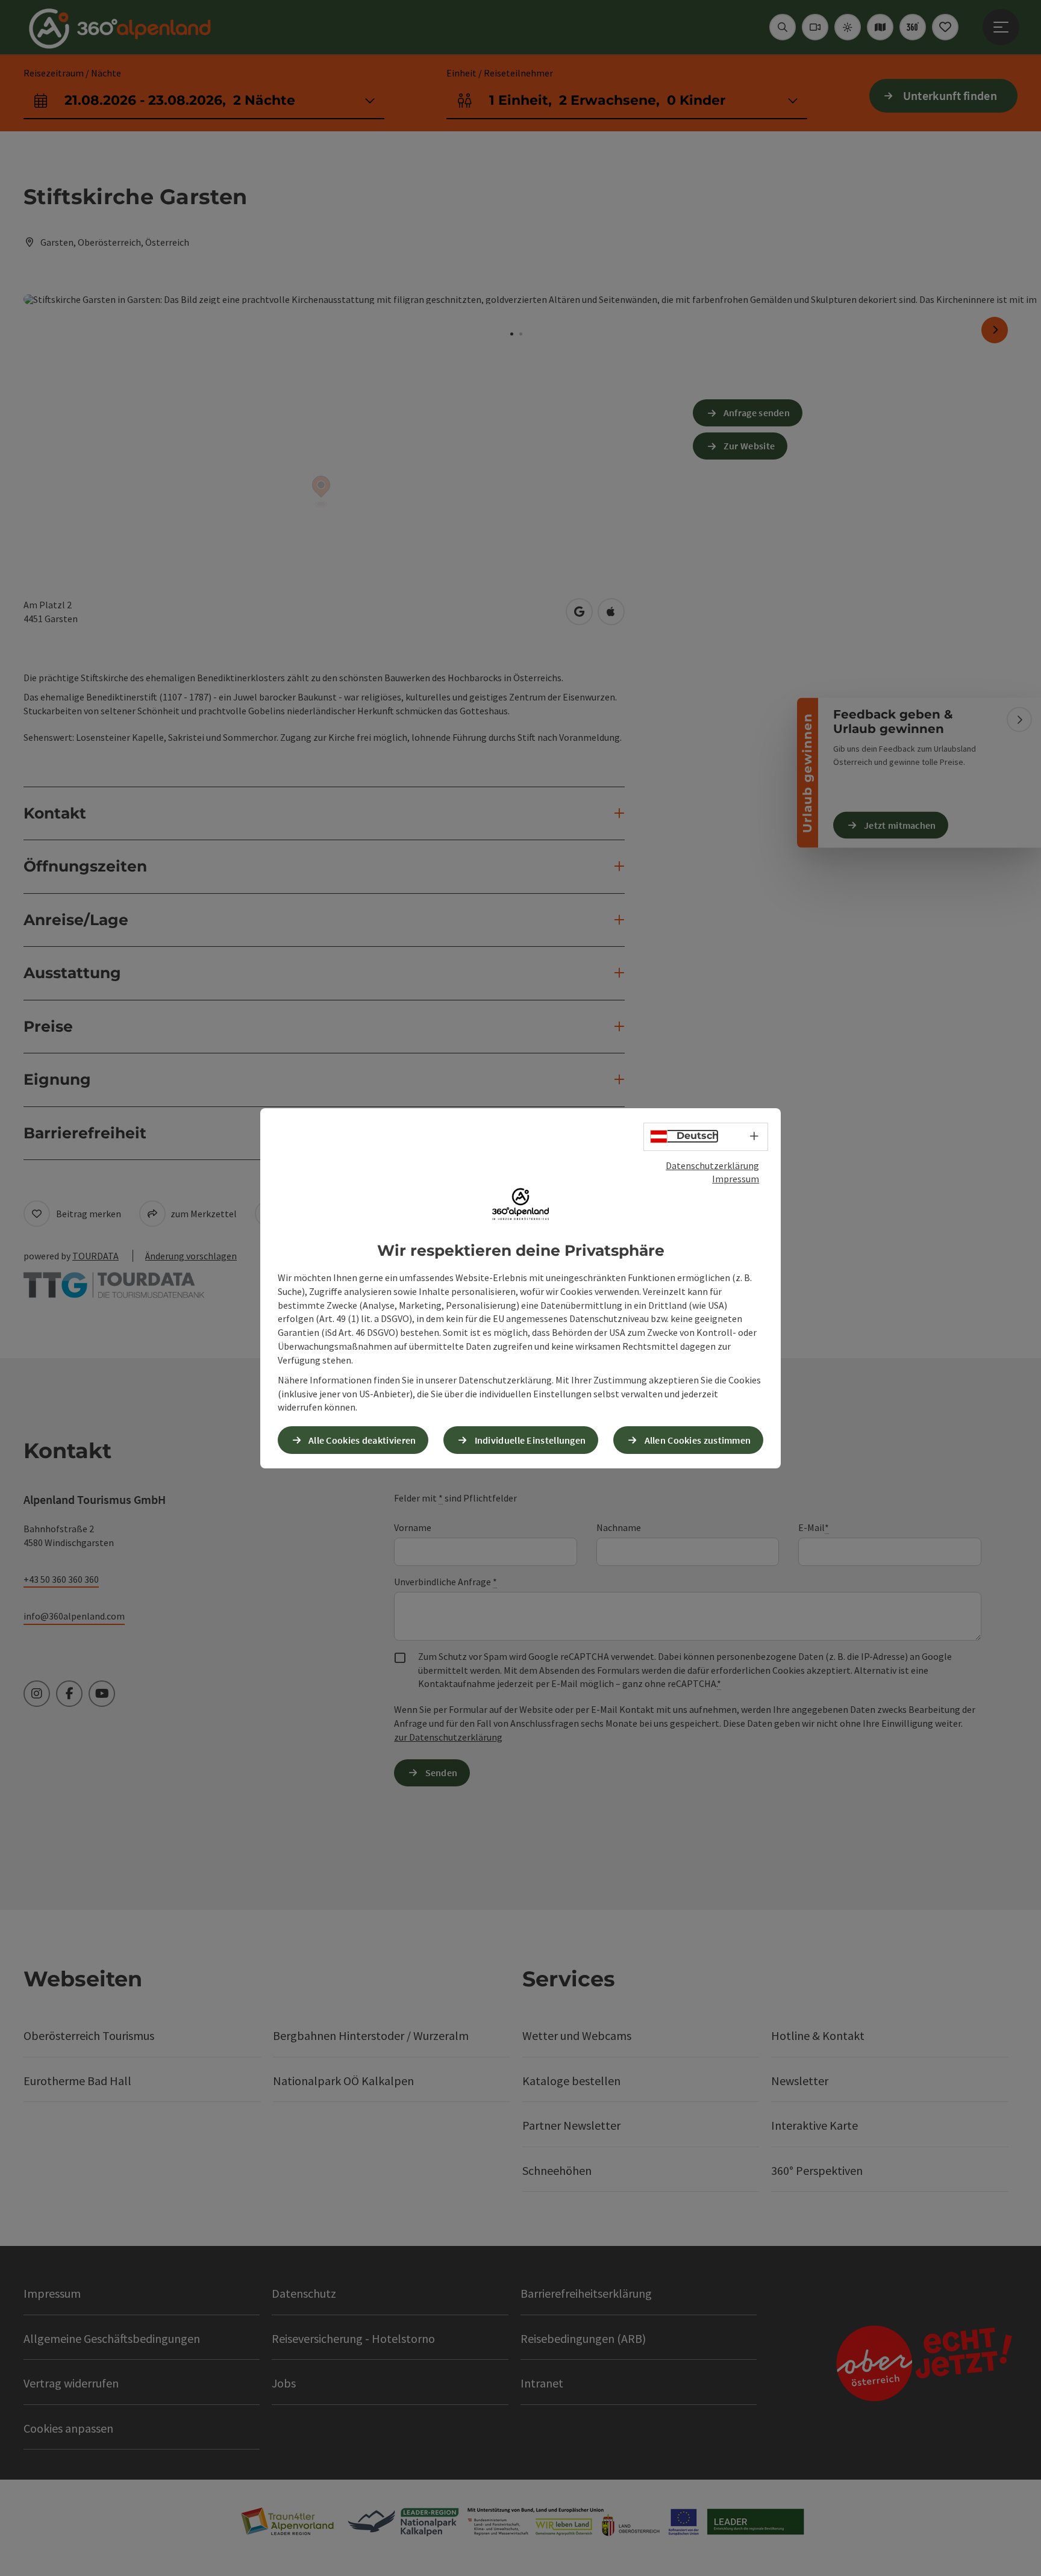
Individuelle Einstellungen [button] (530, 1439)
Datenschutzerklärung (712, 1165)
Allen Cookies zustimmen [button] (698, 1439)
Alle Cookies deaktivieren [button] (362, 1439)
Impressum (736, 1179)
